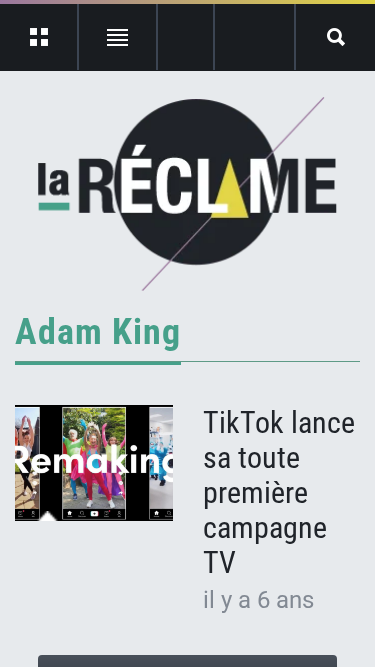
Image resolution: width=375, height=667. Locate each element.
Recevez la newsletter (254, 37)
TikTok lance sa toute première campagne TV (279, 492)
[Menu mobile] (39, 37)
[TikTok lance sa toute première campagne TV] (94, 463)
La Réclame (187, 194)
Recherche (335, 37)
